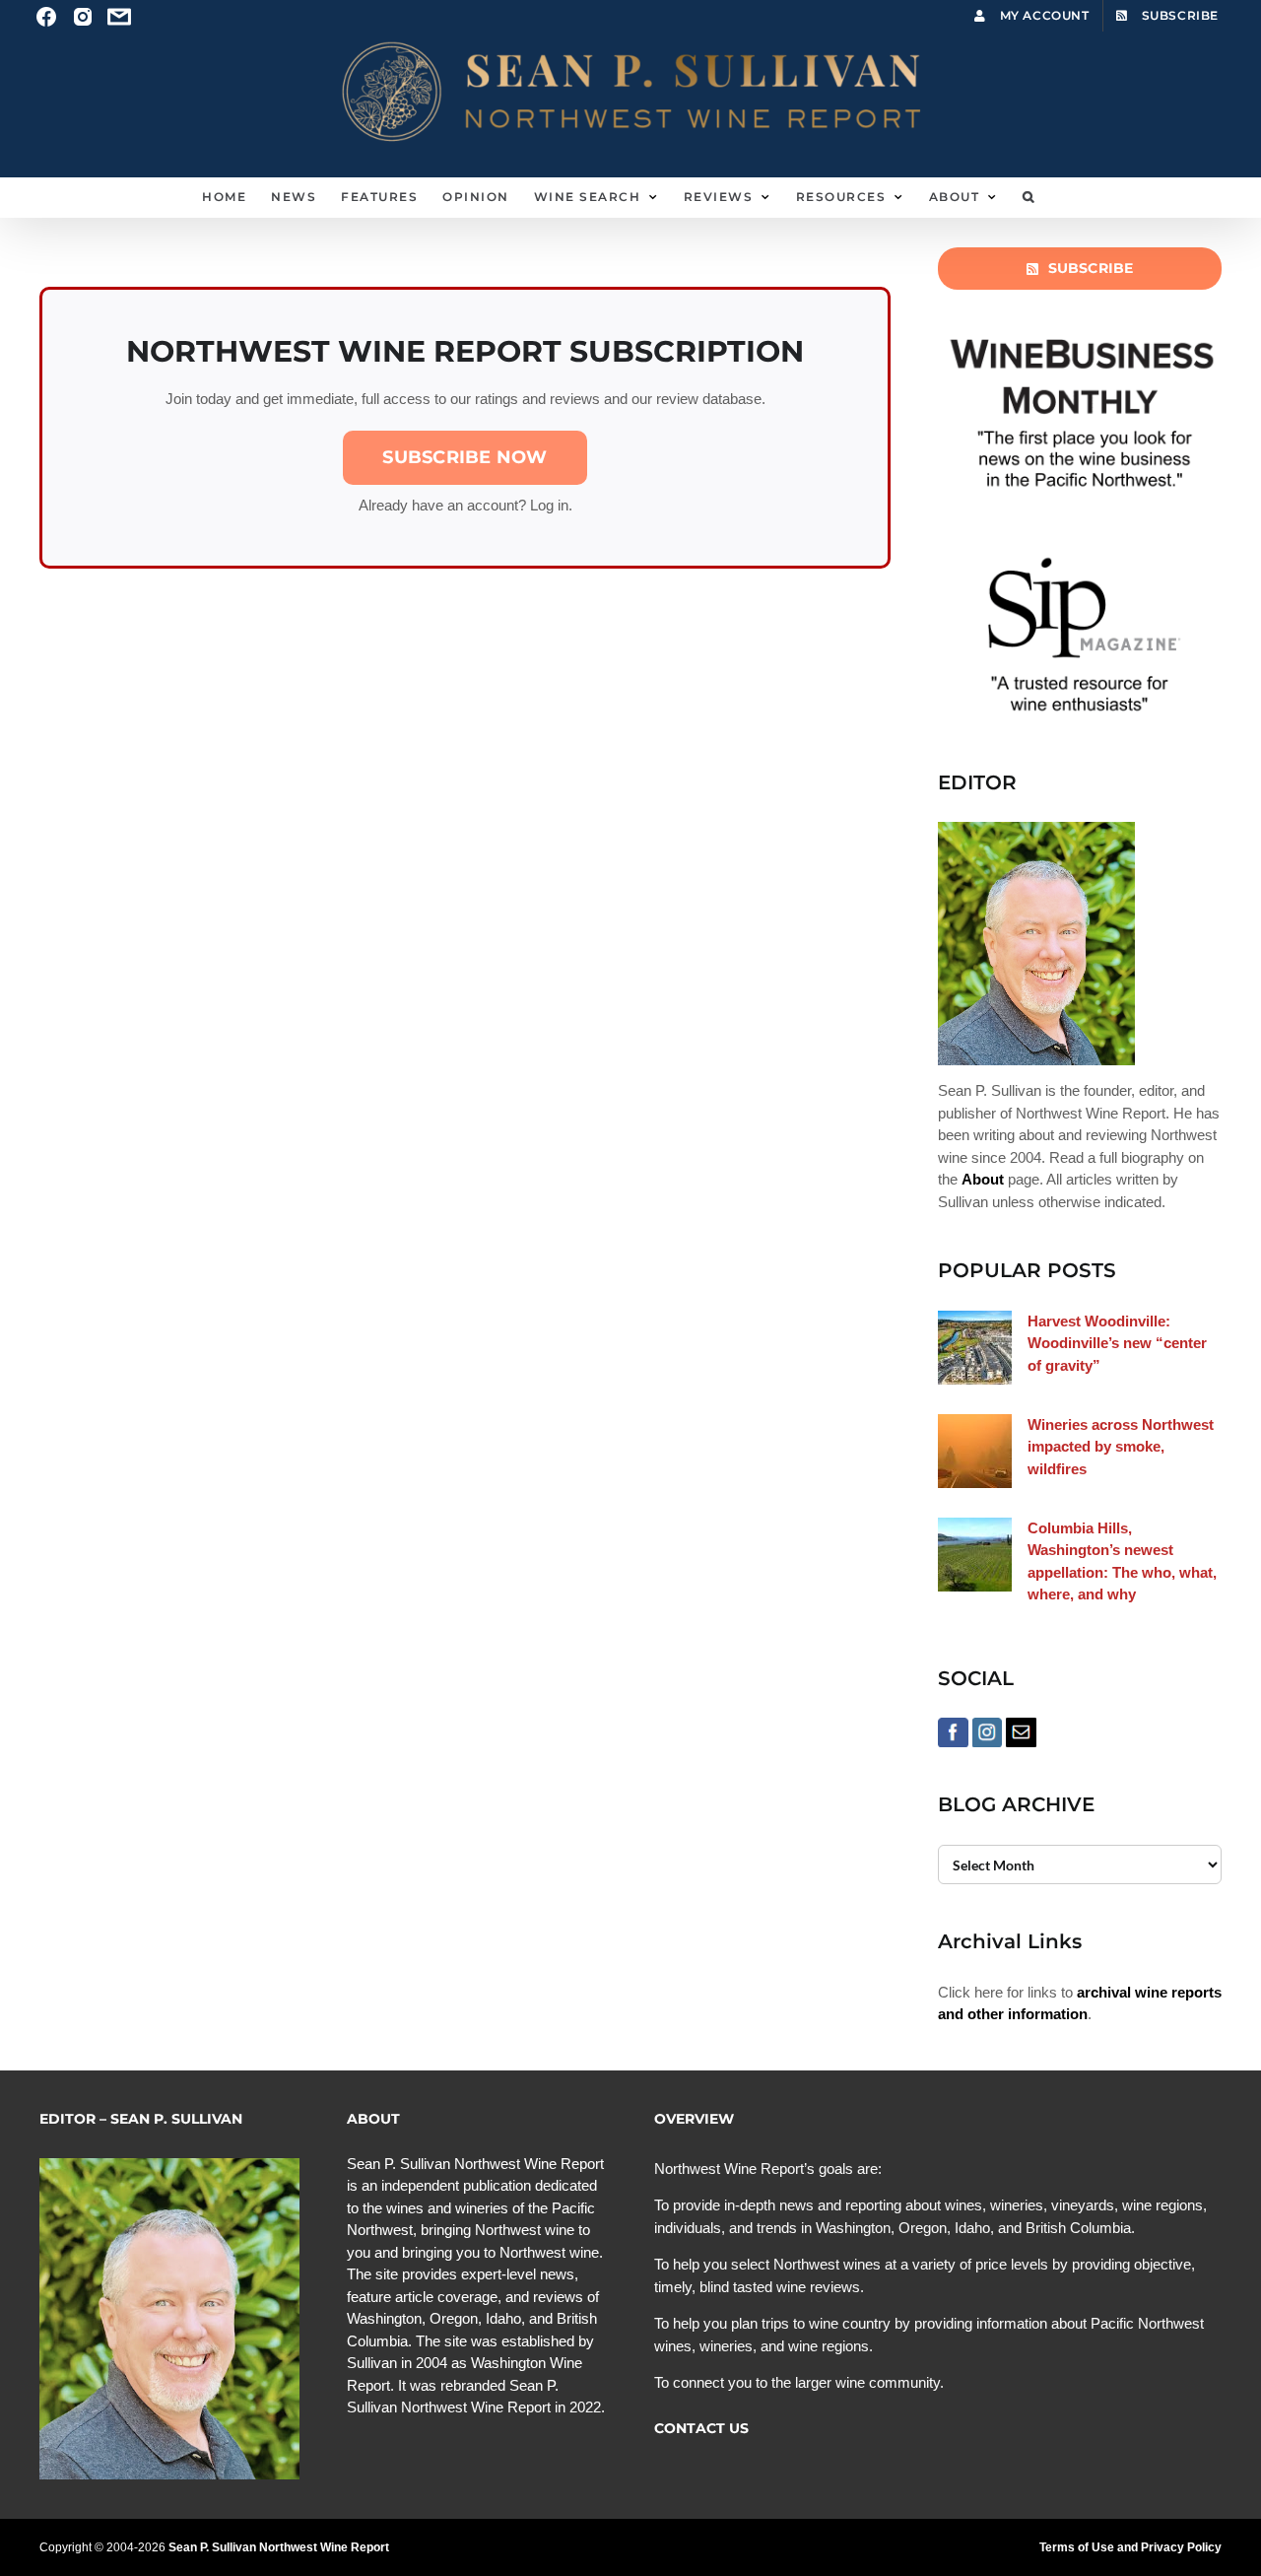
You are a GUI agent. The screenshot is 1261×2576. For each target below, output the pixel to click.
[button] (1029, 197)
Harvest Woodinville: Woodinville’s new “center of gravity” (1117, 1343)
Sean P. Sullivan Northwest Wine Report (279, 2547)
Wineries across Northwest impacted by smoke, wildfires (1121, 1447)
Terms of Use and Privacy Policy (1130, 2547)
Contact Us (701, 2428)
